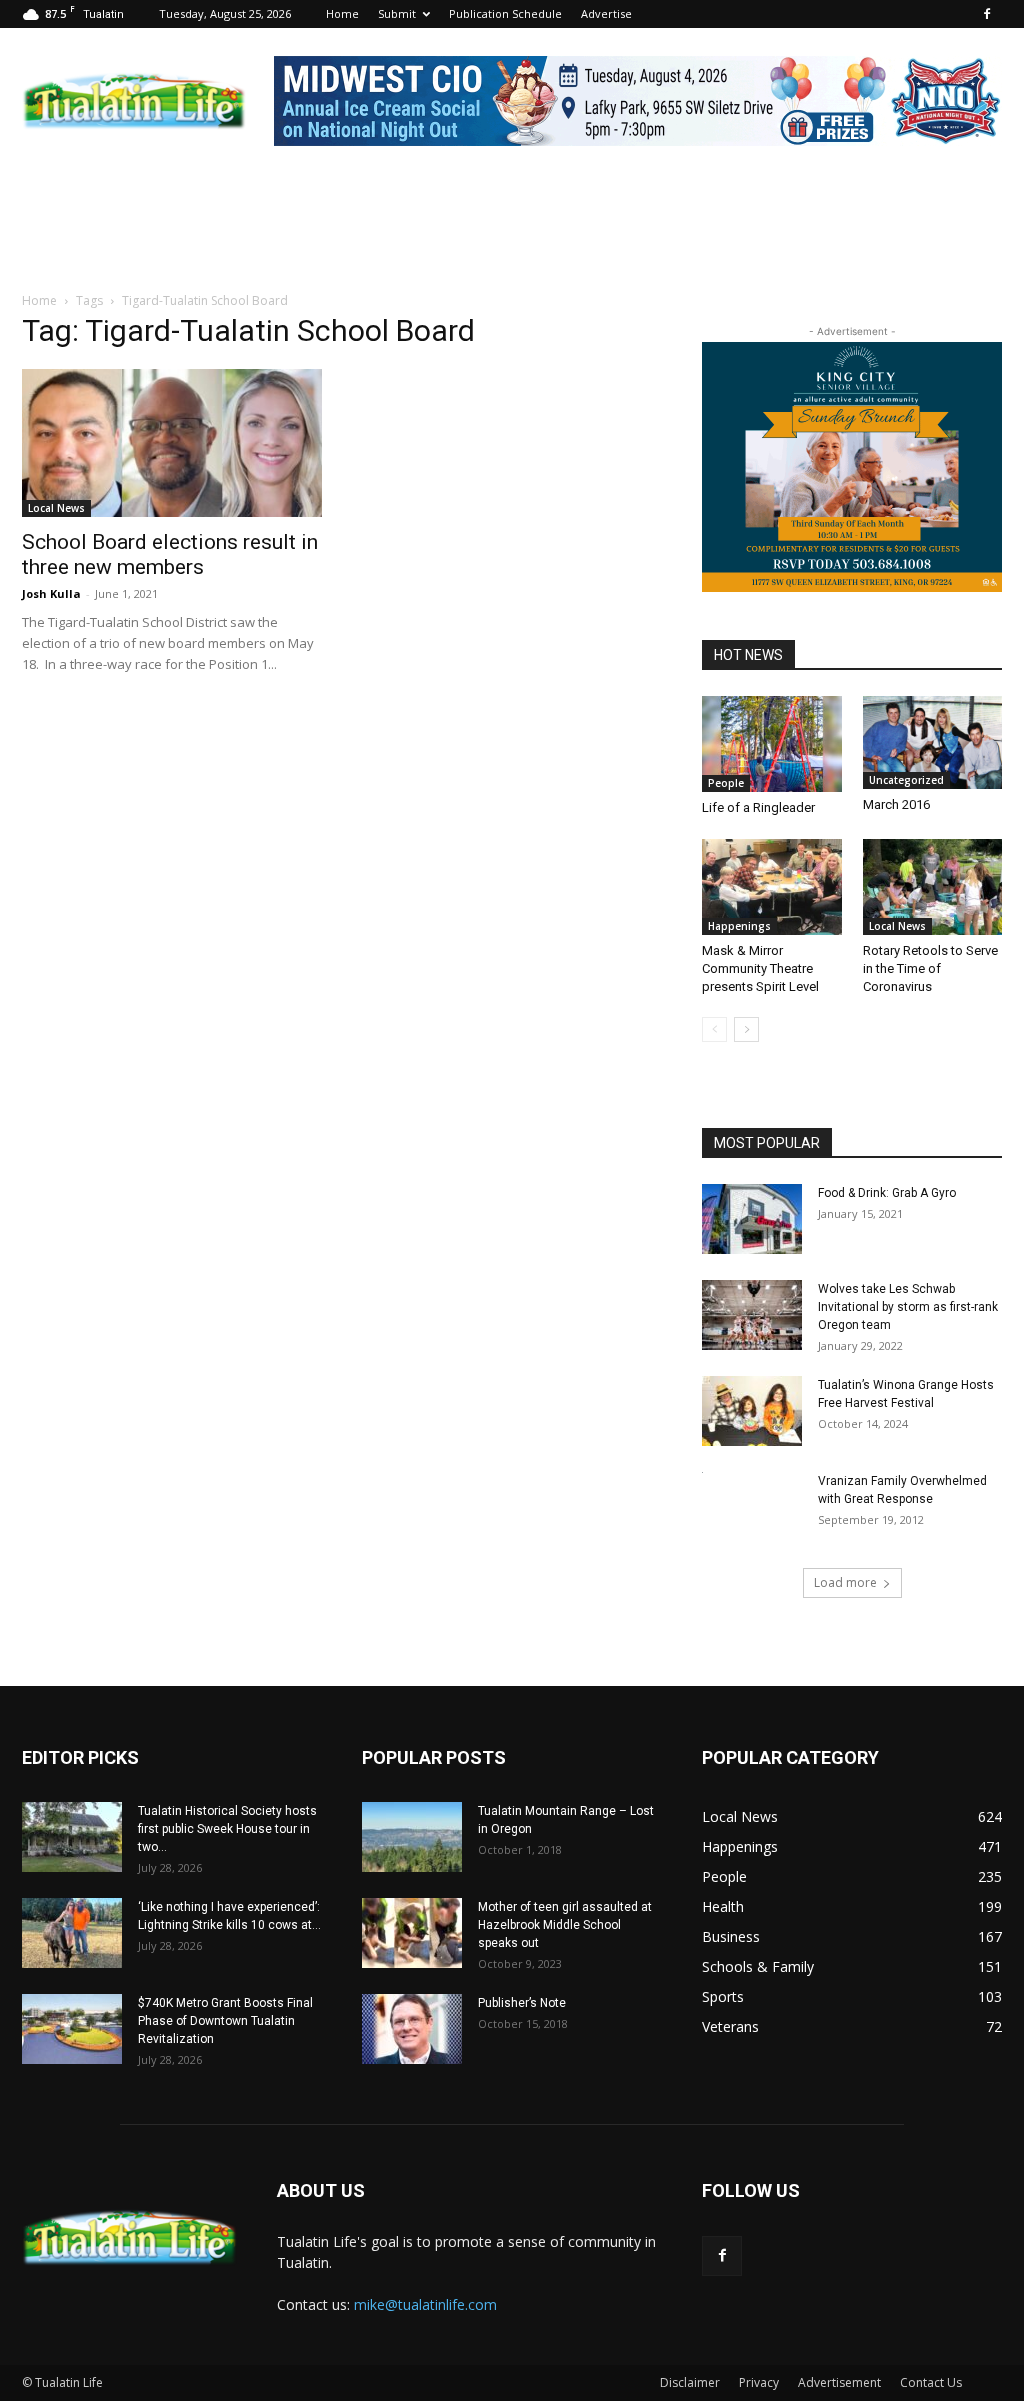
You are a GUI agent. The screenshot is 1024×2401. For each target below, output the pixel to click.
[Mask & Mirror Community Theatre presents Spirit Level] (772, 887)
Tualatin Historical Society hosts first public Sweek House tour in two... (227, 1829)
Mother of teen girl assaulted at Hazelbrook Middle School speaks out (565, 1925)
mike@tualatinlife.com (425, 2304)
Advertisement (839, 2382)
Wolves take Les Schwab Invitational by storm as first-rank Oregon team (908, 1307)
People (726, 783)
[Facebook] (987, 14)
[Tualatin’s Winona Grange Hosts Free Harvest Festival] (752, 1411)
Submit (397, 13)
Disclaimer (690, 2382)
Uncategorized (906, 780)
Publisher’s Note (522, 2003)
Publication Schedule (505, 13)
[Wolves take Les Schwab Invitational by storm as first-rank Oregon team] (752, 1315)
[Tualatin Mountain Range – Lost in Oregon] (412, 1837)
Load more (845, 1582)
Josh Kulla (51, 593)
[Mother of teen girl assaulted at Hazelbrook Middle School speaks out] (412, 1933)
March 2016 (896, 804)
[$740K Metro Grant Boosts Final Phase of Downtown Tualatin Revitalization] (72, 2029)
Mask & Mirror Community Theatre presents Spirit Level (762, 968)
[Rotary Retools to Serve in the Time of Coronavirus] (933, 887)
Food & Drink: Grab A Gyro (887, 1193)
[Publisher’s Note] (412, 2029)
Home (342, 13)
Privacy (759, 2382)
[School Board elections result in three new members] (172, 443)
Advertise (606, 13)
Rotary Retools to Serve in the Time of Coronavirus (930, 968)
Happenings (739, 926)
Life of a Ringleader (758, 807)
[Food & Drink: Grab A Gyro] (752, 1219)
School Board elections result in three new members (170, 554)
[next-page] (746, 1029)
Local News (56, 508)
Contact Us (931, 2382)
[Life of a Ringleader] (772, 744)
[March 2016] (933, 742)
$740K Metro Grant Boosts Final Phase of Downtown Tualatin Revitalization (225, 2021)
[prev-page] (714, 1029)
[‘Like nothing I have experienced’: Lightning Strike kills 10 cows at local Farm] (72, 1933)
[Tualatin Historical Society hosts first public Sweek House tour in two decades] (72, 1837)
